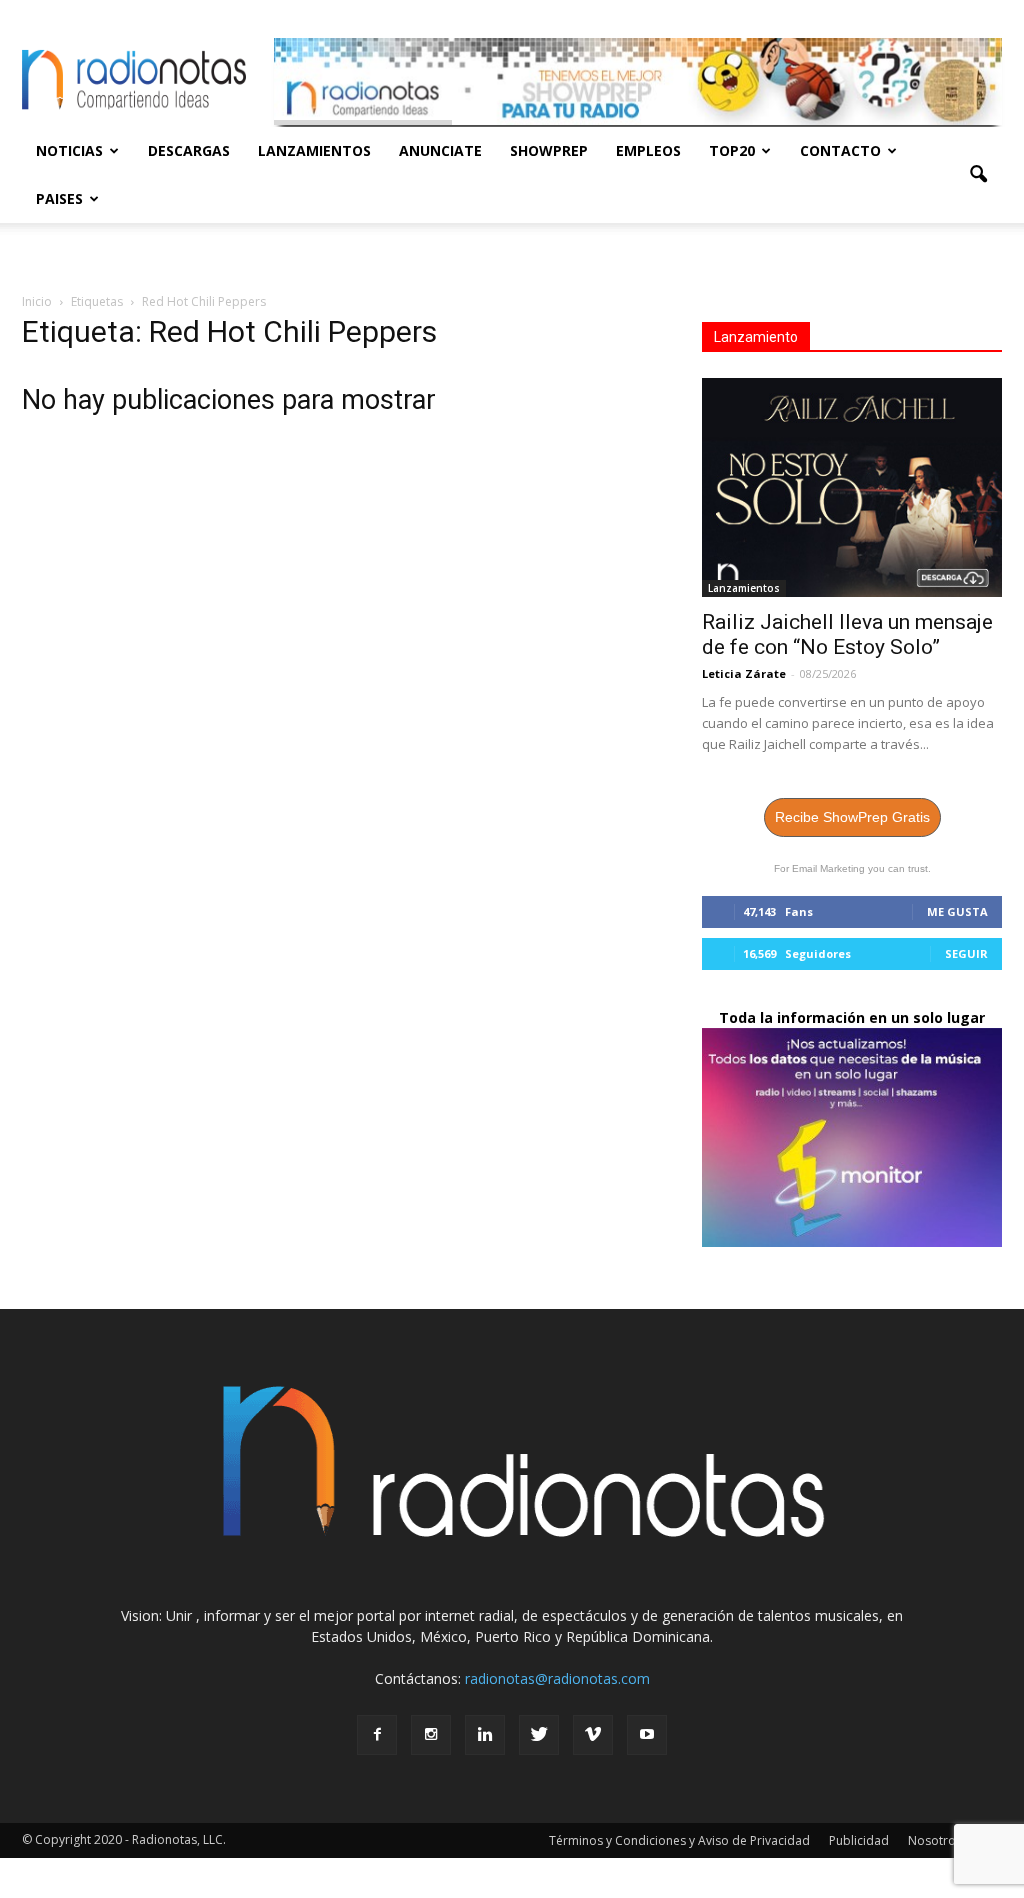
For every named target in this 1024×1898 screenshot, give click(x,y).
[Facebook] (377, 1735)
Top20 (732, 150)
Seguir (966, 953)
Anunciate (440, 150)
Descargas (189, 150)
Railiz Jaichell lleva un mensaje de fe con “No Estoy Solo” (847, 634)
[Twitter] (539, 1735)
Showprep (549, 150)
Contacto (840, 150)
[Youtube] (647, 1735)
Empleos (648, 150)
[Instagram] (431, 1735)
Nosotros (935, 1840)
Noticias (69, 150)
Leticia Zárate (744, 673)
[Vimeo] (593, 1735)
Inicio (37, 301)
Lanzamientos (314, 150)
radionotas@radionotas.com (557, 1678)
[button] (978, 175)
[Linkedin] (485, 1735)
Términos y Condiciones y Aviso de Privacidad (679, 1840)
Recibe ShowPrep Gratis (852, 817)
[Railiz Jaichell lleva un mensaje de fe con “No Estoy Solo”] (852, 487)
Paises (59, 198)
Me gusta (957, 911)
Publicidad (859, 1840)
